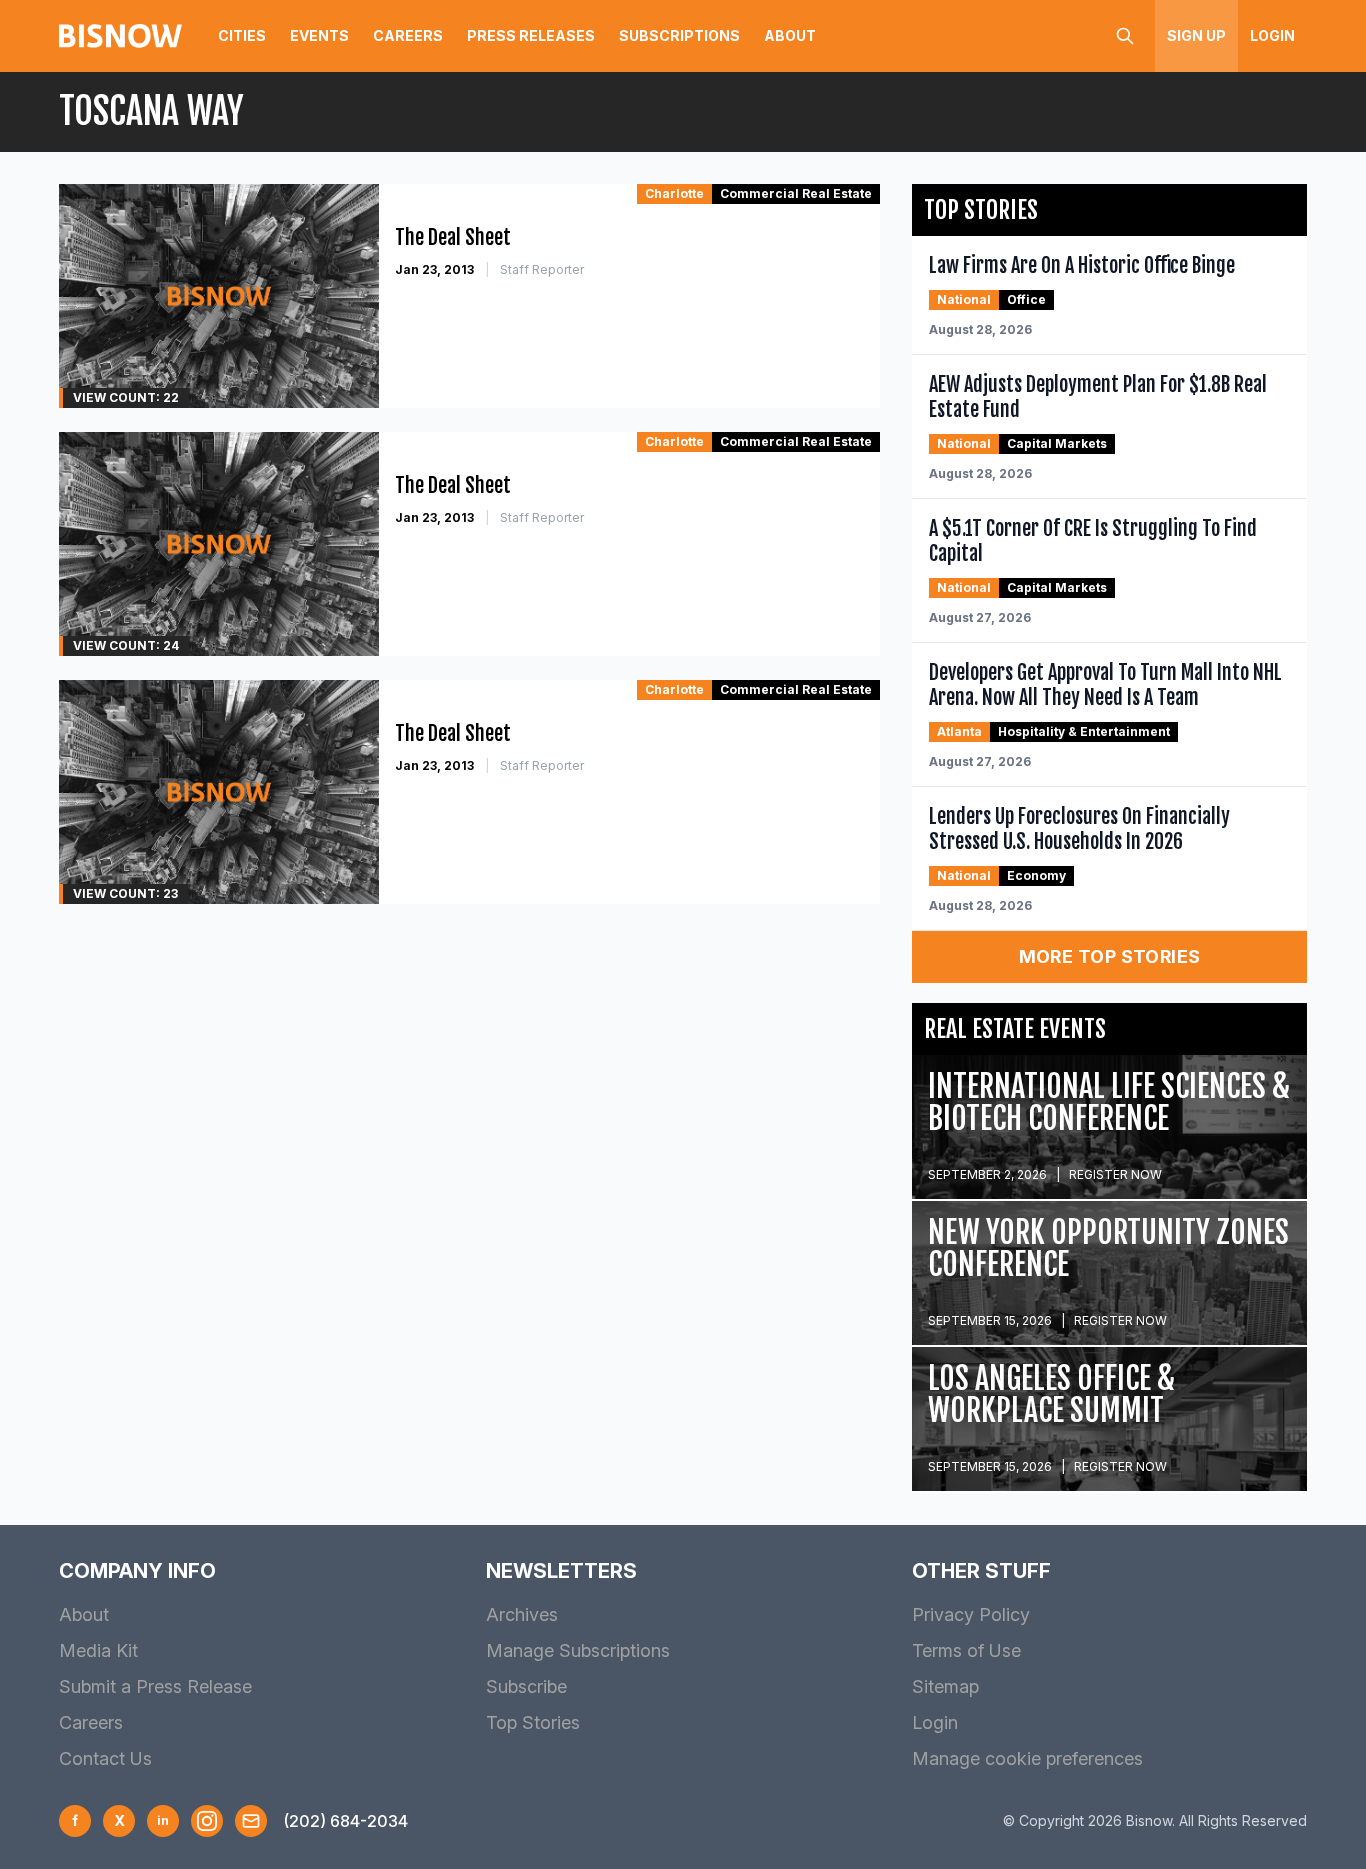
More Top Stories (1110, 956)
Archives (522, 1614)
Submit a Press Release (155, 1686)
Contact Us (105, 1758)
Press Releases (531, 35)
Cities (242, 35)
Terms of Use (966, 1650)
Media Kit (98, 1650)
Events (319, 35)
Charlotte (674, 193)
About (790, 35)
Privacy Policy (971, 1614)
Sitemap (945, 1686)
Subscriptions (679, 35)
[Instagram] (207, 1821)
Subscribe (526, 1686)
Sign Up (1196, 35)
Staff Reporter (542, 269)
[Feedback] (251, 1821)
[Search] (1125, 36)
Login (1272, 35)
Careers (408, 35)
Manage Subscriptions (578, 1650)
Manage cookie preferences (1027, 1758)
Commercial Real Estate (796, 193)
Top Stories (533, 1722)
